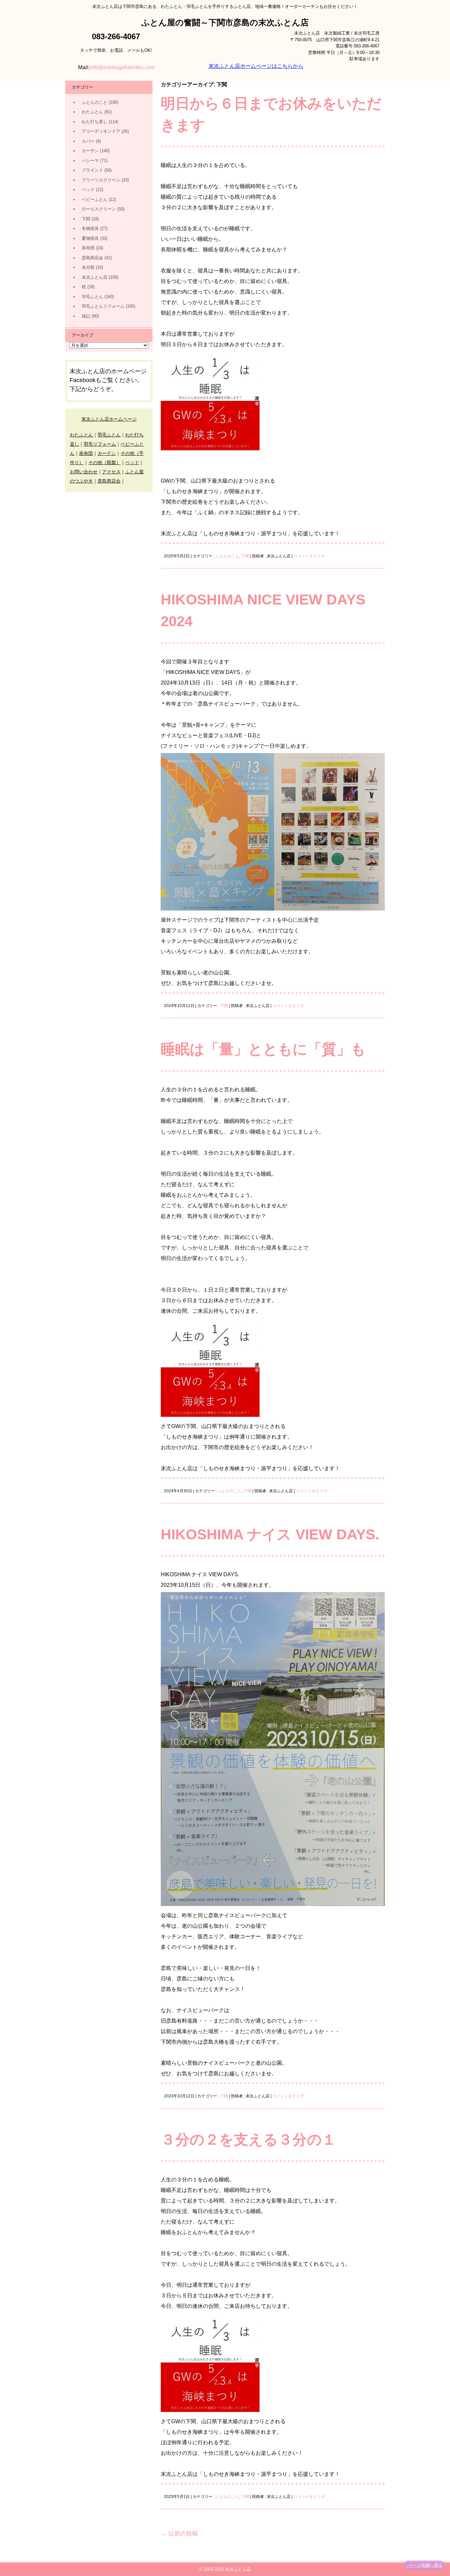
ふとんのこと (227, 556)
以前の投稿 (179, 2534)
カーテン (90, 151)
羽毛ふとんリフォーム (103, 306)
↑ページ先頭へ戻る (424, 2565)
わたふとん (92, 112)
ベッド (88, 190)
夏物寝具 (90, 238)
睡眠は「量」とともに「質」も (263, 1049)
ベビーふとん (95, 199)
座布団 (88, 248)
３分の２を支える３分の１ (249, 2139)
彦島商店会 (92, 258)
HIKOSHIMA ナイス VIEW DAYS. (270, 1534)
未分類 (88, 267)
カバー (88, 141)
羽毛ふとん (92, 297)
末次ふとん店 (95, 277)
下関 (245, 556)
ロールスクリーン (99, 209)
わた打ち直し (95, 122)
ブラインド (92, 170)
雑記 (86, 316)
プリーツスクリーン (101, 180)
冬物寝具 (90, 228)
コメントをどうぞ (309, 556)
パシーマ (90, 161)
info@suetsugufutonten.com (122, 67)
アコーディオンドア (101, 131)
